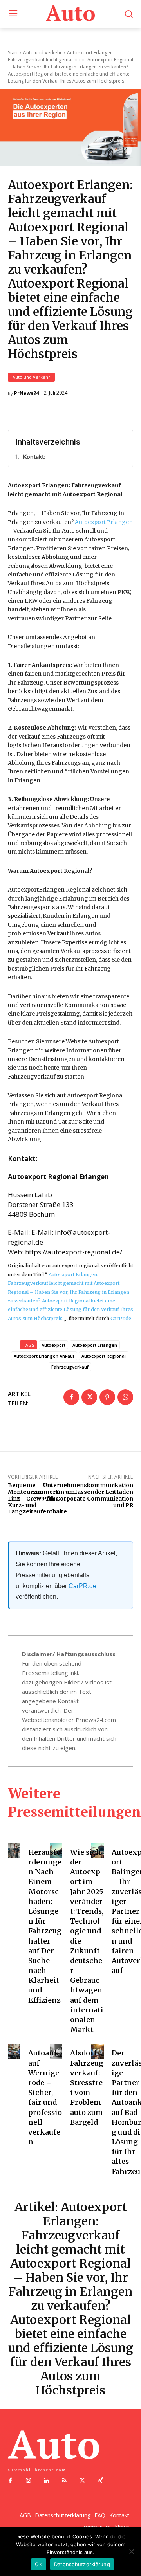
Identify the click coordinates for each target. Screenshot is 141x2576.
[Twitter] (89, 1397)
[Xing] (100, 2481)
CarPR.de (82, 1586)
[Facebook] (71, 1397)
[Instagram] (28, 2481)
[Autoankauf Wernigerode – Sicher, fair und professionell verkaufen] (14, 2052)
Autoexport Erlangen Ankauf (44, 1356)
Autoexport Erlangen (104, 522)
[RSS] (64, 2481)
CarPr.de (121, 1318)
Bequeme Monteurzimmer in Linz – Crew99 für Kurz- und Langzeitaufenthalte (37, 1498)
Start (13, 53)
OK (39, 2564)
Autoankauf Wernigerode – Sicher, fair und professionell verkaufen (45, 2097)
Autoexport (53, 1345)
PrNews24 (26, 393)
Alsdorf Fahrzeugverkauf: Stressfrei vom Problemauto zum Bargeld (87, 2087)
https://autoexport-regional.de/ (74, 1252)
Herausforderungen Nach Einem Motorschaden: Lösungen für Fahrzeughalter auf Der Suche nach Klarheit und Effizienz (45, 1926)
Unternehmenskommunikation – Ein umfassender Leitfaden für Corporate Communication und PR (88, 1495)
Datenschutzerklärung (82, 2564)
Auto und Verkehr (31, 377)
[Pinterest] (107, 1397)
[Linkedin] (46, 2481)
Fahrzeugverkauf (70, 1367)
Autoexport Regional (104, 1356)
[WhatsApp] (125, 1397)
